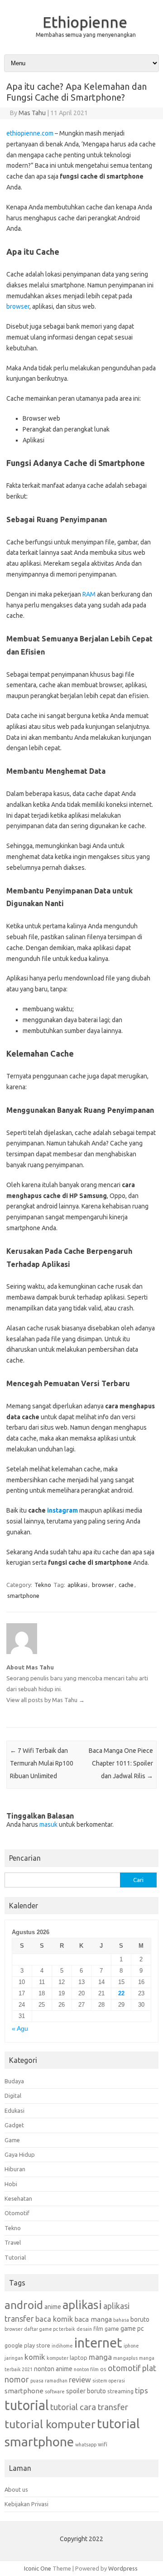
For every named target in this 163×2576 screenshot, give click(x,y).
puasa (37, 2381)
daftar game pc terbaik (50, 2329)
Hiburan (15, 2169)
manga (100, 2357)
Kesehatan (18, 2198)
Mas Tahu (32, 113)
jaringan (14, 2358)
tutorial (27, 2405)
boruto (140, 2319)
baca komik (54, 2319)
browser (18, 306)
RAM (89, 594)
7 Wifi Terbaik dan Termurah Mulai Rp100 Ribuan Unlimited (42, 1763)
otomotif (124, 2368)
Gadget (14, 2125)
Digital (13, 2096)
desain (84, 2329)
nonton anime (53, 2369)
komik (35, 2357)
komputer (58, 2358)
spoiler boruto (86, 2391)
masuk (48, 1824)
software (55, 2392)
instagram (62, 1510)
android (24, 2305)
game (112, 2329)
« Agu (20, 2029)
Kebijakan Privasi (26, 2504)
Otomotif (17, 2213)
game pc (132, 2329)
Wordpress (123, 2568)
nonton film (86, 2369)
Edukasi (14, 2110)
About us (16, 2489)
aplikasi (77, 1585)
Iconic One (38, 2568)
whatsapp (86, 2445)
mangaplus (125, 2358)
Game (12, 2140)
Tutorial (15, 2257)
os (103, 2369)
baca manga (93, 2319)
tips (141, 2390)
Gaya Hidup (20, 2154)
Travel (13, 2242)
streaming (120, 2391)
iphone (131, 2346)
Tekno (43, 1585)
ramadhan (56, 2381)
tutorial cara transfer (89, 2407)
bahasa (121, 2320)
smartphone (23, 1596)
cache (126, 1585)
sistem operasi (109, 2381)
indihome (62, 2346)
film (98, 2329)
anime (53, 2307)
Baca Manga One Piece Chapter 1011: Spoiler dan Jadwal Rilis (121, 1763)
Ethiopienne (85, 22)
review (80, 2380)
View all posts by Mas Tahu (46, 1700)
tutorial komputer (50, 2424)
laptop (79, 2358)
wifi (103, 2444)
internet (98, 2343)
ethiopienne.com (30, 133)
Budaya (14, 2081)
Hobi (11, 2184)
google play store (27, 2345)
